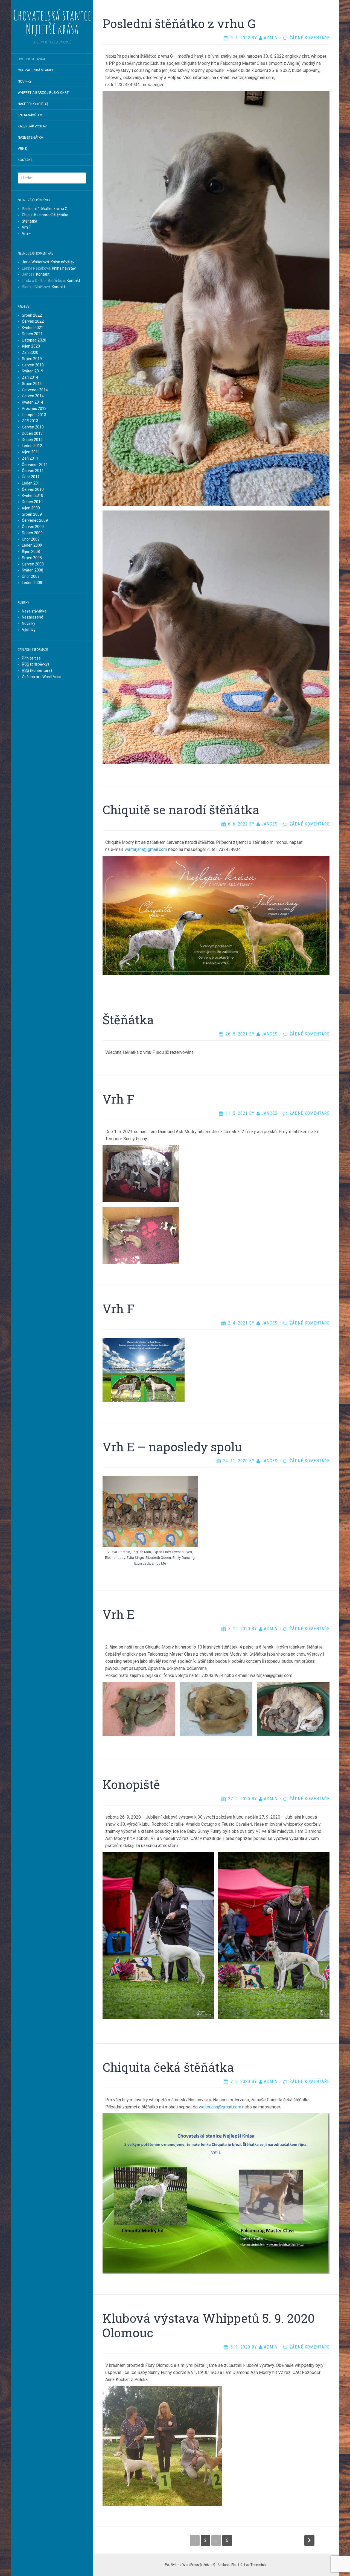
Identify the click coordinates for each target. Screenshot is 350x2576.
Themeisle (259, 2565)
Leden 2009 (32, 545)
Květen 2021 (33, 328)
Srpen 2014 (32, 384)
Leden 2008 (32, 583)
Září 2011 (30, 458)
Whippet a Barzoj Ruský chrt (43, 93)
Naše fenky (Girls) (33, 104)
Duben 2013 (32, 433)
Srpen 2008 (32, 558)
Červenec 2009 (35, 520)
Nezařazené (33, 617)
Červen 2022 (33, 321)
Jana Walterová (35, 262)
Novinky (25, 81)
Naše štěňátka (30, 138)
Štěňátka (30, 221)
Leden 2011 (32, 483)
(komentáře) (37, 670)
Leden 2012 (32, 446)
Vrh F (26, 227)
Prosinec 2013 (34, 409)
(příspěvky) (35, 664)
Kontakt (25, 160)
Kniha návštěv (30, 115)
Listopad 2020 (34, 340)
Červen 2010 (33, 489)
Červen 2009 (33, 527)
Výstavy (29, 630)
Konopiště (131, 1784)
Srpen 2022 (32, 315)
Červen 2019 (33, 365)
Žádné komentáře (310, 38)
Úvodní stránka (31, 59)
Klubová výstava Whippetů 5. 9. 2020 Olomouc (209, 2325)
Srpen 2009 (32, 514)
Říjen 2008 (31, 552)
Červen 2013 (33, 427)
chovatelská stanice (36, 70)
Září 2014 (30, 377)
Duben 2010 (32, 502)
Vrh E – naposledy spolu (172, 1447)
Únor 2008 (31, 576)
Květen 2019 (33, 371)
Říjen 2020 (31, 346)
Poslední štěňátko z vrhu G (45, 209)
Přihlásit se (31, 658)
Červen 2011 (33, 471)
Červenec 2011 (35, 465)
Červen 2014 (33, 396)
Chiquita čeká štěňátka (168, 2067)
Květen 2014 (33, 402)
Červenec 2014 (35, 390)
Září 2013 (30, 421)
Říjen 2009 (31, 508)
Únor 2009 (31, 539)
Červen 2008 (33, 564)
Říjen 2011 (31, 452)
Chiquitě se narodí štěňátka (45, 215)
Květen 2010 (33, 495)
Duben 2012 (32, 440)
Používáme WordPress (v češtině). (190, 2565)
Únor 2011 (31, 477)
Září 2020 (30, 352)
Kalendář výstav (32, 126)
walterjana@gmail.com (146, 849)
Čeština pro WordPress (42, 677)
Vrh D (23, 149)
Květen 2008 (33, 570)
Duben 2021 (32, 334)
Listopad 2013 (34, 415)
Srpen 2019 (32, 359)
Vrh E (119, 1614)
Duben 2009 (32, 533)
